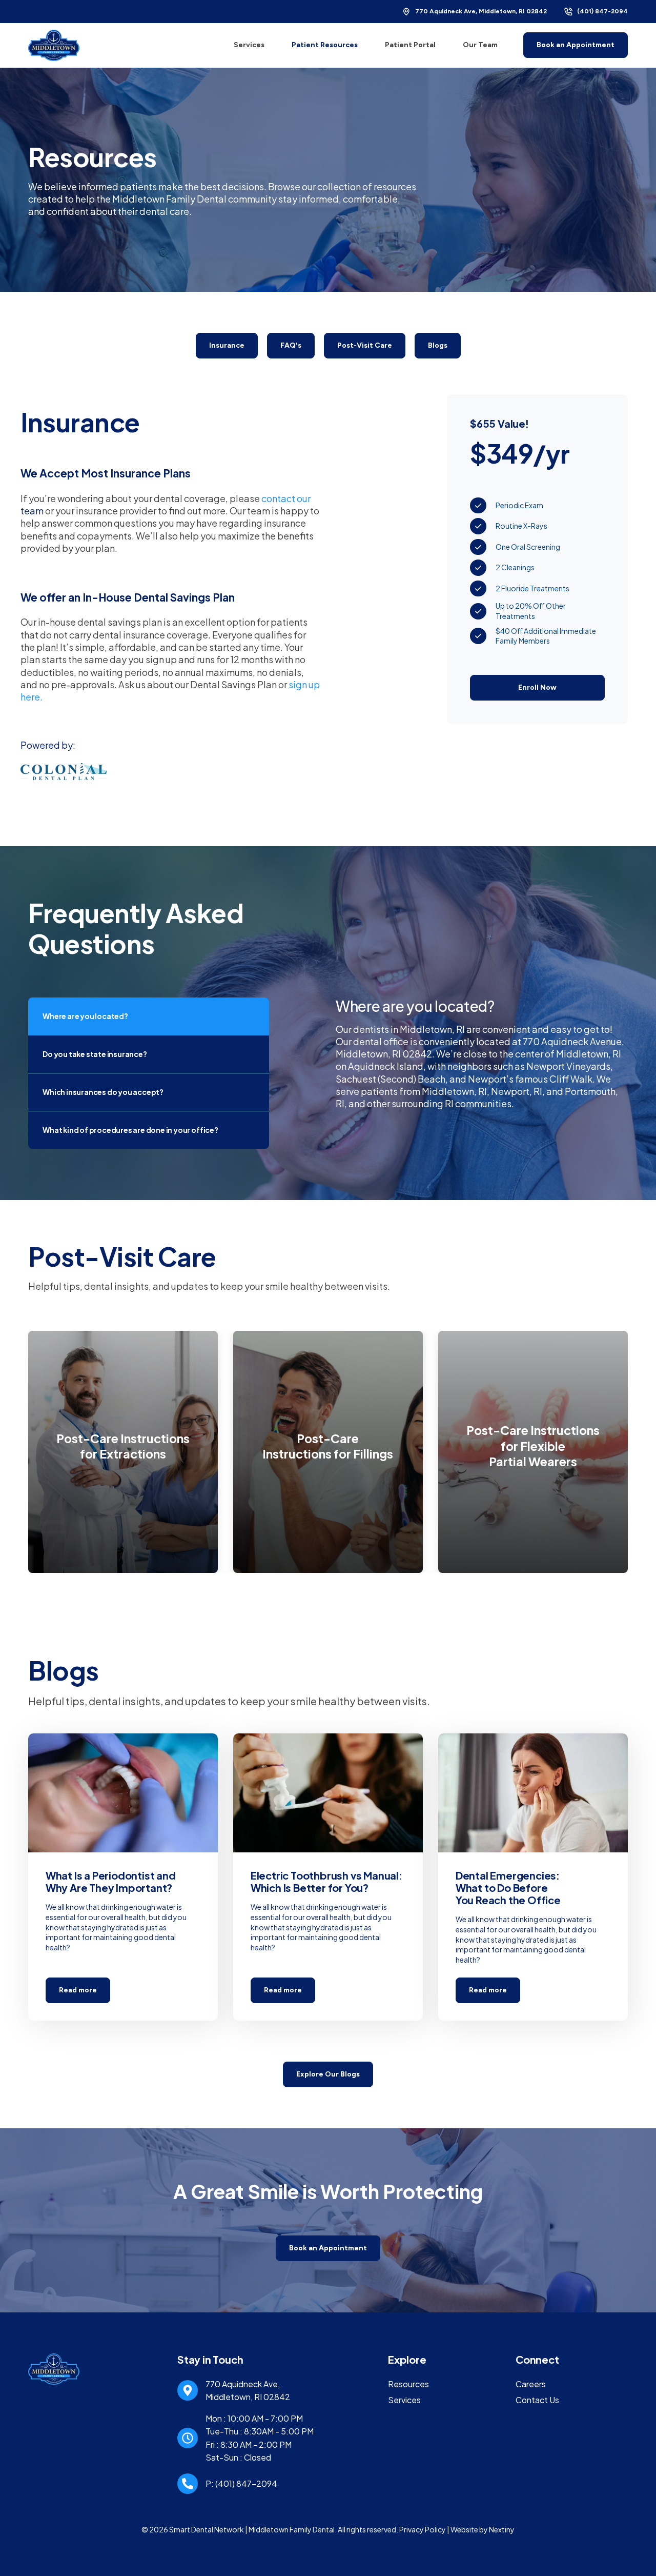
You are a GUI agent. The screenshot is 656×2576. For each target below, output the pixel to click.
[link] (54, 44)
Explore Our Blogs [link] (328, 2074)
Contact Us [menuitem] (537, 2400)
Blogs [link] (438, 345)
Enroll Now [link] (537, 687)
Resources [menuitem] (408, 2384)
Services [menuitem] (404, 2400)
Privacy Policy (423, 2529)
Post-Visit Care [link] (365, 345)
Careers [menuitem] (531, 2384)
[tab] (149, 1016)
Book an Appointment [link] (576, 45)
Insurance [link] (227, 345)
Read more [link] (123, 1877)
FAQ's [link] (291, 345)
